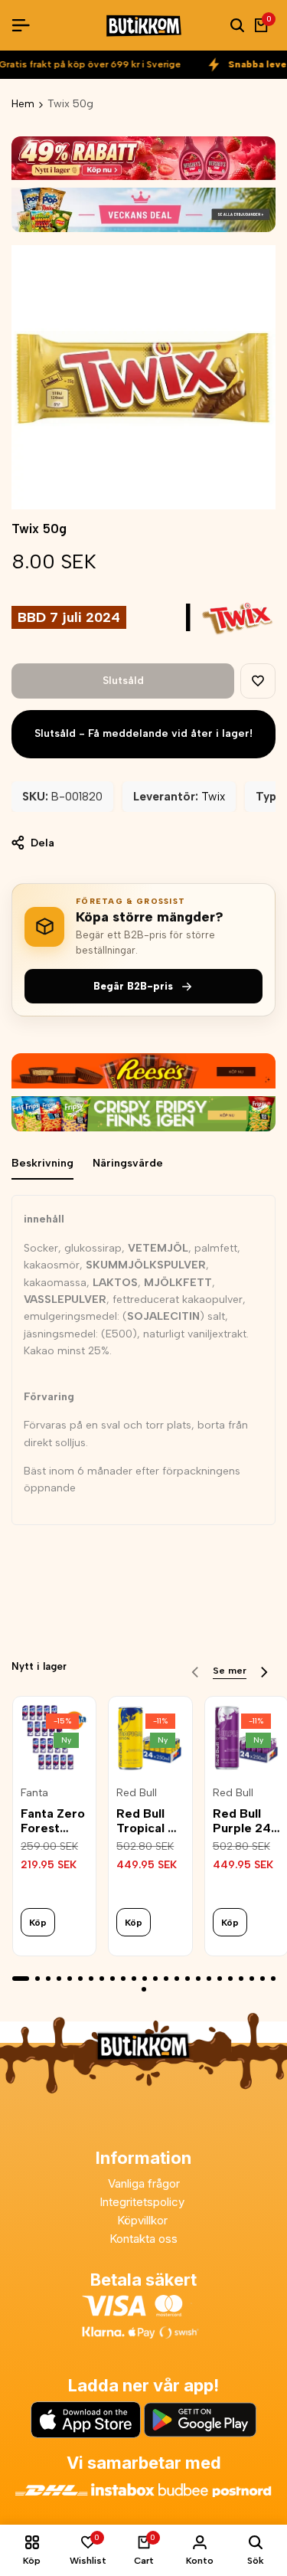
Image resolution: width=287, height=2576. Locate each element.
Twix (213, 797)
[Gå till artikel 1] (21, 1979)
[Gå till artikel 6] (80, 1979)
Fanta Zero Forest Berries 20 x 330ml (53, 1821)
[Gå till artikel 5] (70, 1979)
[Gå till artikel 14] (166, 1979)
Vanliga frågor (144, 2183)
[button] (258, 681)
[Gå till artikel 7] (91, 1979)
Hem (23, 104)
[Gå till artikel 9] (113, 1979)
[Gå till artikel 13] (155, 1979)
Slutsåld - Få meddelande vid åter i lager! (143, 733)
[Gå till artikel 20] (230, 1979)
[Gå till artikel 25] (144, 1989)
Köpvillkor (144, 2220)
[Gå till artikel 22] (252, 1979)
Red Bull (137, 1793)
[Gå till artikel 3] (48, 1979)
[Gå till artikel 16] (188, 1979)
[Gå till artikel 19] (220, 1979)
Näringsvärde (128, 1163)
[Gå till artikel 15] (177, 1979)
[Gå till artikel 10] (123, 1979)
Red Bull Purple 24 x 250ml (242, 1821)
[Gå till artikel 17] (198, 1979)
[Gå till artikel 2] (38, 1979)
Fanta (34, 1793)
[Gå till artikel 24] (273, 1979)
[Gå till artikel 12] (145, 1979)
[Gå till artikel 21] (241, 1979)
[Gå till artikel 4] (59, 1979)
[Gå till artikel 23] (263, 1979)
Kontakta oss (143, 2239)
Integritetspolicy (143, 2202)
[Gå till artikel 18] (209, 1979)
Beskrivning (42, 1163)
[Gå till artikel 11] (134, 1979)
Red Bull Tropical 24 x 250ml (150, 1821)
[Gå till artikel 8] (102, 1979)
